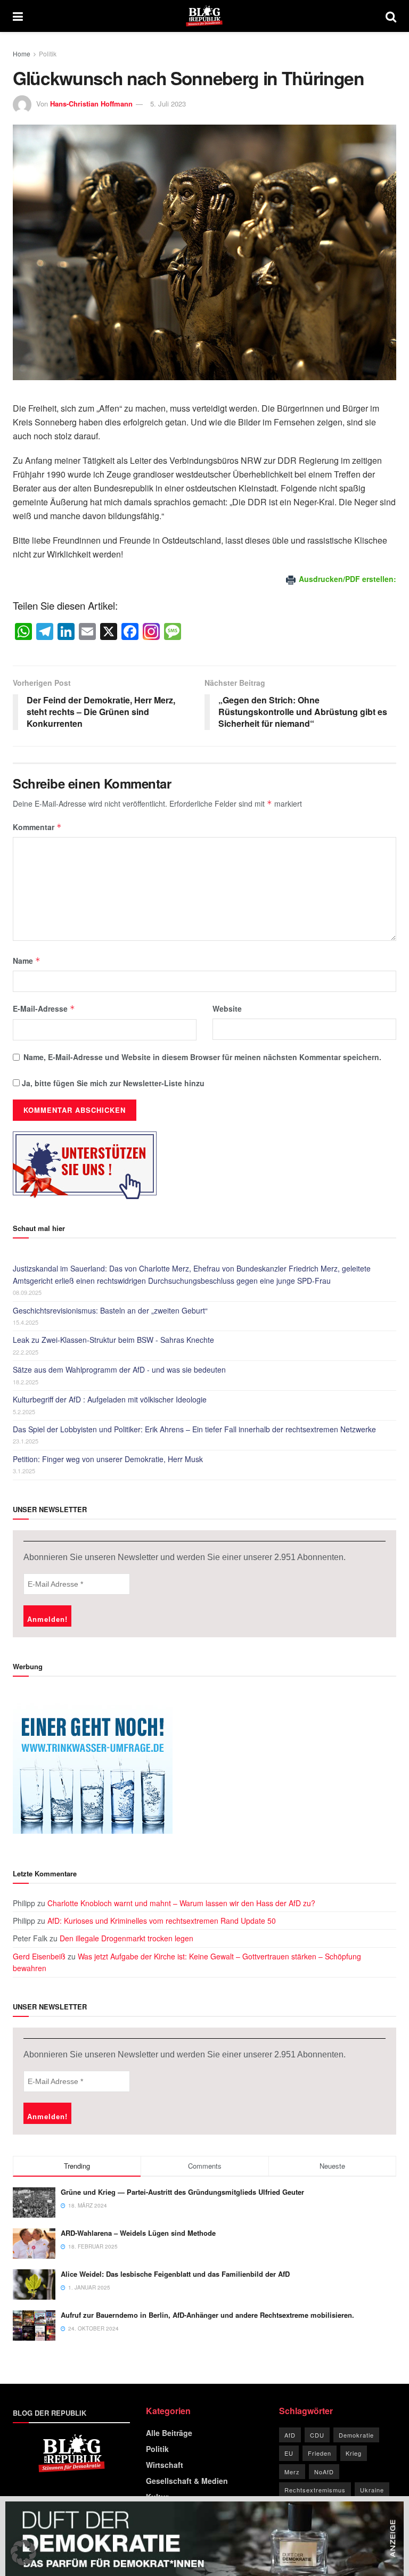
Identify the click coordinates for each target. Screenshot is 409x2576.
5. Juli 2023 (168, 104)
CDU (317, 2435)
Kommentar (37, 827)
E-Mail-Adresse (44, 1008)
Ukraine (372, 2490)
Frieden (320, 2453)
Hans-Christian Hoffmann (91, 104)
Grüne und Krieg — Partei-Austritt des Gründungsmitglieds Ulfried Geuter (182, 2192)
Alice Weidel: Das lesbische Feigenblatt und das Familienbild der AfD (175, 2274)
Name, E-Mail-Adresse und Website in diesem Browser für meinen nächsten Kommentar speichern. (202, 1057)
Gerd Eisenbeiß (39, 1956)
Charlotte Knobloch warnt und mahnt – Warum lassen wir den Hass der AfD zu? (181, 1903)
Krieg (354, 2453)
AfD (290, 2435)
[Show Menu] (18, 16)
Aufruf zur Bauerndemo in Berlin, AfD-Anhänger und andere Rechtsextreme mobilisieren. (207, 2315)
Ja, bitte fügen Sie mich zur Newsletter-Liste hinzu (112, 1083)
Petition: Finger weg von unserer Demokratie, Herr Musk (108, 1459)
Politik (48, 54)
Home (22, 54)
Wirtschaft (165, 2465)
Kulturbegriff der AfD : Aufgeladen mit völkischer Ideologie (110, 1399)
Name (27, 961)
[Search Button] (391, 16)
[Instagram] (151, 632)
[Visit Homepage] (204, 16)
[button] (23, 2553)
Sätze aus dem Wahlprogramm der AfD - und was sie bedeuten (119, 1369)
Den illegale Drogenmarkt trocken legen (126, 1938)
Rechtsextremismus (315, 2490)
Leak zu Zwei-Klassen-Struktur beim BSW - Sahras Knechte (113, 1340)
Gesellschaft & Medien (187, 2481)
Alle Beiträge (169, 2433)
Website (227, 1008)
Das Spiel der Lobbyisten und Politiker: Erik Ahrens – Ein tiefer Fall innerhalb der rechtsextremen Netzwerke (194, 1429)
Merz (292, 2472)
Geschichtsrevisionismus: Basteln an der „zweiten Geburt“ (110, 1310)
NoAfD (324, 2472)
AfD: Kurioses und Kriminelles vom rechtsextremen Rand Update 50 (162, 1921)
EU (289, 2453)
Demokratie (356, 2435)
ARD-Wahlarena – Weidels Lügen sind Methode (138, 2233)
